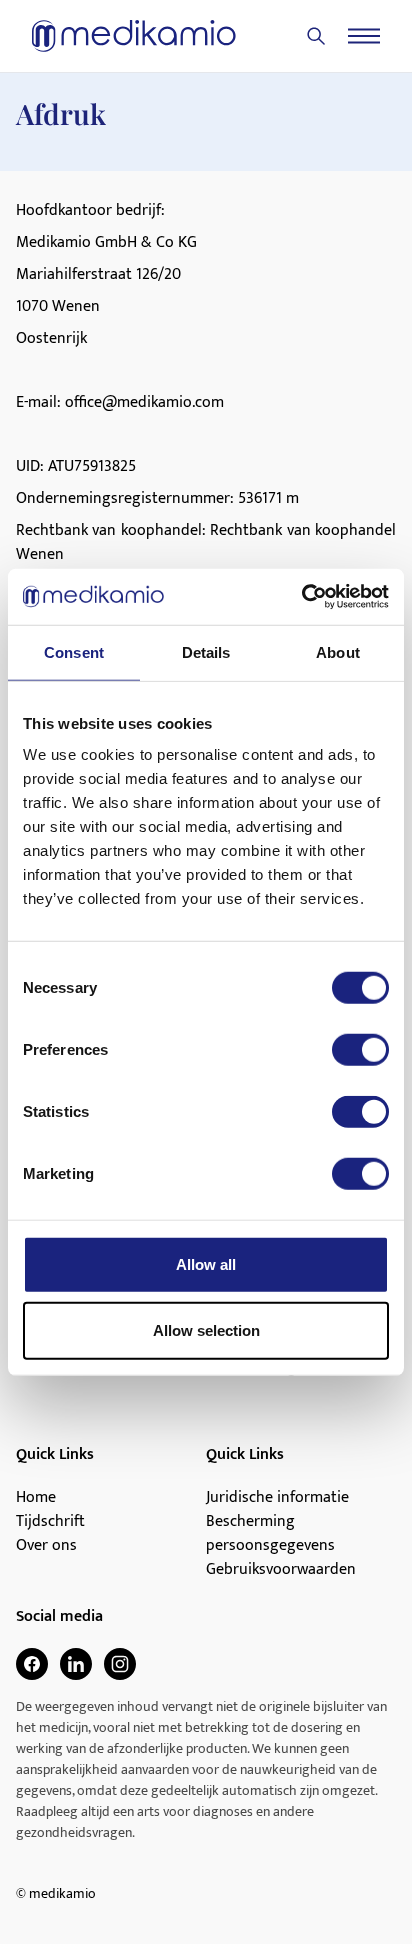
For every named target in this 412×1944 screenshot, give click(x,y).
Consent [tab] (74, 651)
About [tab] (338, 651)
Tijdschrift (50, 1522)
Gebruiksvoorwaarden (281, 1570)
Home (36, 1498)
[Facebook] (32, 1664)
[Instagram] (120, 1664)
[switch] (360, 1050)
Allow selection (206, 1329)
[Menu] (364, 36)
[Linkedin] (76, 1664)
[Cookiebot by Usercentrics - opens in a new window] (301, 597)
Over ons (46, 1546)
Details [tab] (206, 651)
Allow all (206, 1264)
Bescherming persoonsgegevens (270, 1534)
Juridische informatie (277, 1498)
